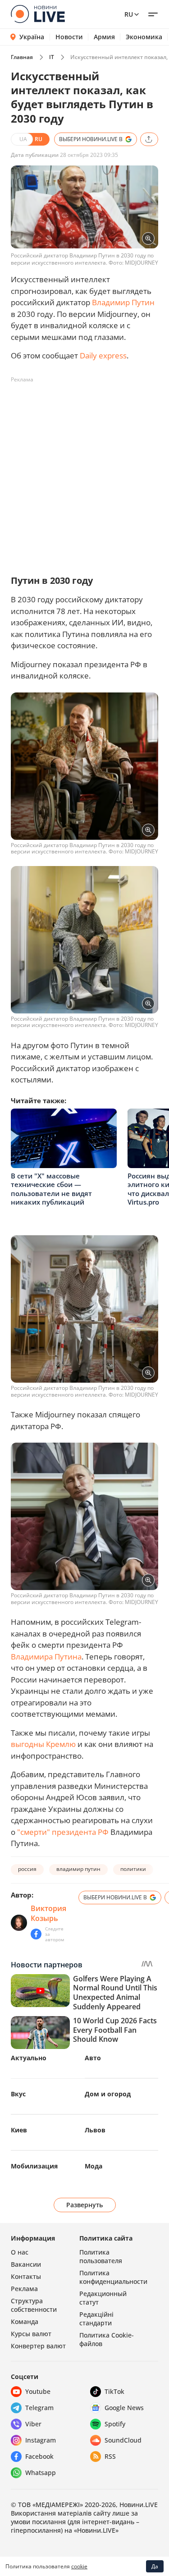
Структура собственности (34, 2305)
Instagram (41, 2440)
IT (52, 57)
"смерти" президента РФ (63, 1832)
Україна (32, 37)
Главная (22, 57)
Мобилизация (34, 2166)
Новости (69, 37)
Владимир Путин (123, 302)
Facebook (39, 2456)
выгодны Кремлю (43, 1744)
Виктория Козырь (48, 1913)
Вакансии (26, 2264)
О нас (20, 2252)
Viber (33, 2424)
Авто (93, 2058)
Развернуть (84, 2205)
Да (155, 2566)
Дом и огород (108, 2094)
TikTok (114, 2391)
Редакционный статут (103, 2298)
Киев (19, 2130)
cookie (79, 2566)
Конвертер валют (38, 2346)
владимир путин (78, 1869)
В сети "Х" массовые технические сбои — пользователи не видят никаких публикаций (51, 1189)
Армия (104, 37)
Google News (124, 2408)
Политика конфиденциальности (113, 2277)
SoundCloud (123, 2440)
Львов (95, 2130)
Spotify (115, 2424)
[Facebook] (36, 1934)
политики (133, 1869)
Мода (94, 2166)
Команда (25, 2322)
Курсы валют (31, 2334)
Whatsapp (41, 2473)
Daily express (103, 355)
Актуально (29, 2058)
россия (27, 1869)
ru (129, 14)
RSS (110, 2456)
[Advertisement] (84, 471)
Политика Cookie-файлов (107, 2339)
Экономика (144, 37)
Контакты (26, 2276)
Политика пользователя (101, 2256)
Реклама (24, 2289)
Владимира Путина (46, 1657)
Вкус (18, 2094)
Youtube (38, 2391)
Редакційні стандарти (96, 2319)
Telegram (39, 2408)
